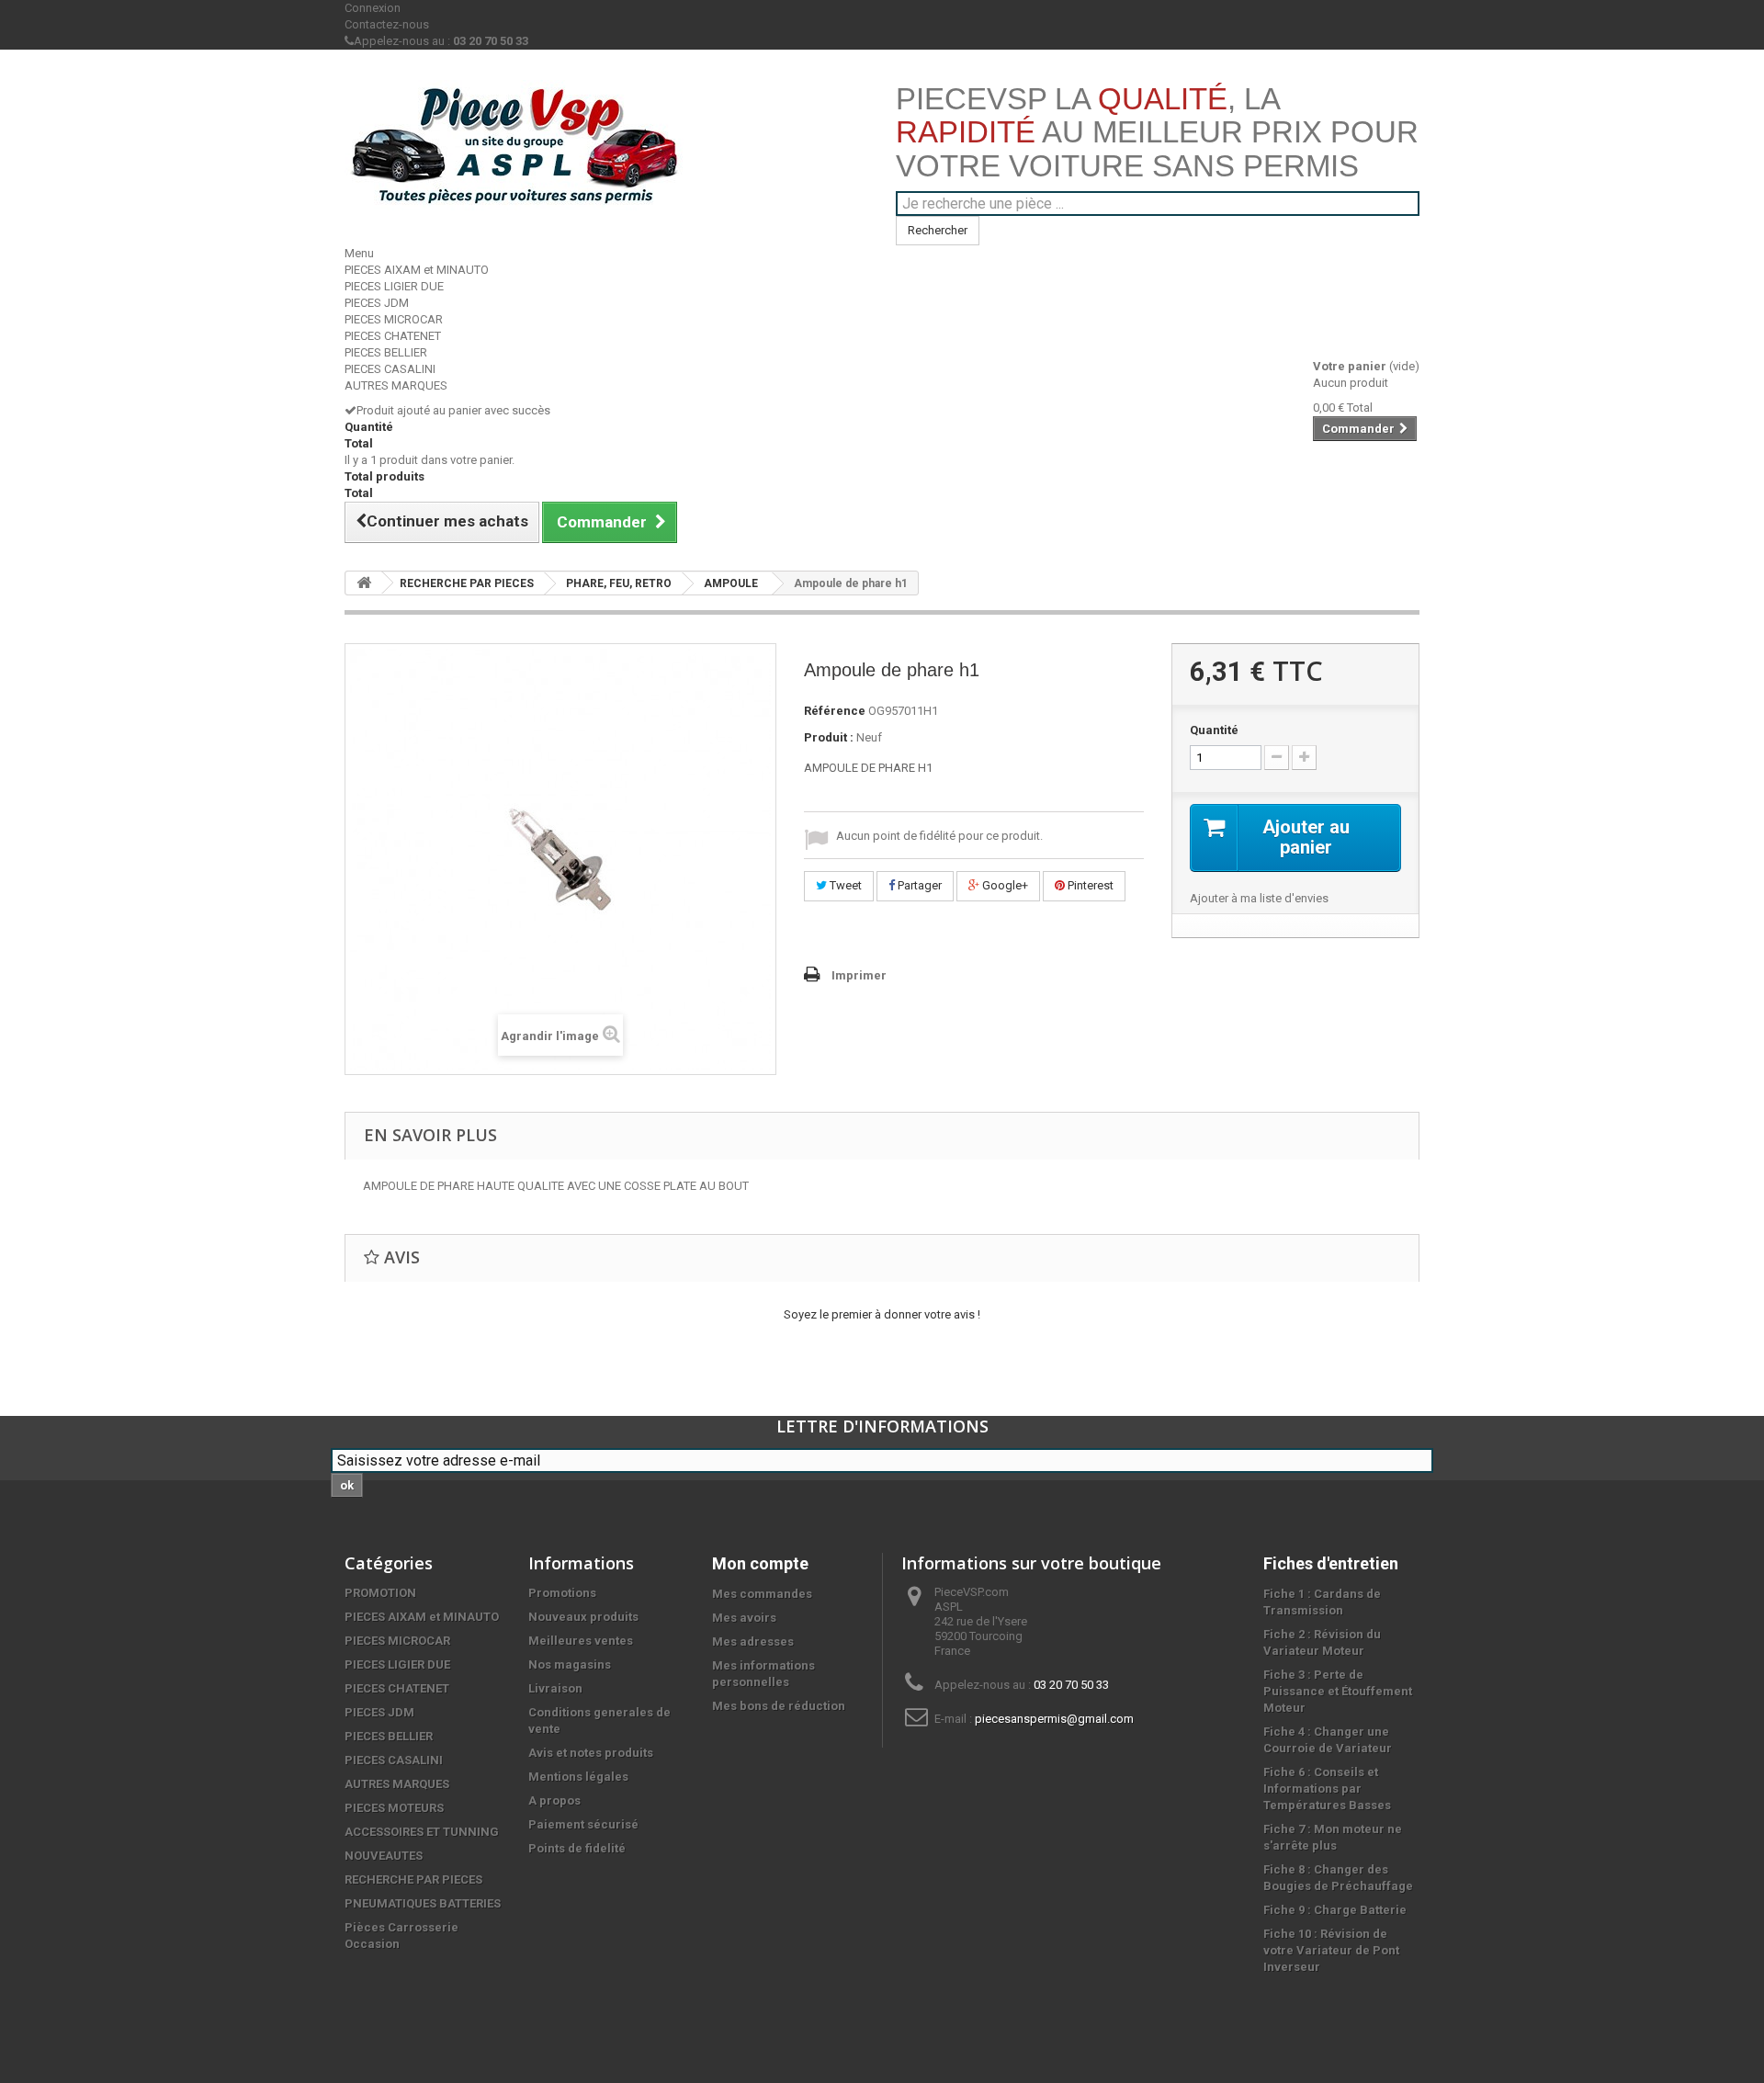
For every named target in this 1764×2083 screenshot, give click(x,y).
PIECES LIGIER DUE (394, 286)
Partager (918, 885)
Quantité (1214, 730)
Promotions (562, 1593)
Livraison (555, 1688)
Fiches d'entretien (1331, 1563)
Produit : (829, 737)
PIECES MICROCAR (394, 319)
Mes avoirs (744, 1618)
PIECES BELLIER (386, 352)
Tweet (844, 885)
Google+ (1004, 885)
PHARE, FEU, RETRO (619, 583)
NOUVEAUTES (384, 1856)
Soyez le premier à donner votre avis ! (882, 1314)
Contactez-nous (387, 24)
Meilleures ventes (581, 1641)
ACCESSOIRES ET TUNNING (422, 1832)
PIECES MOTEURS (394, 1808)
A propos (554, 1800)
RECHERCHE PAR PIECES (467, 583)
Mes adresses (753, 1641)
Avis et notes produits (591, 1753)
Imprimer (859, 975)
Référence (835, 711)
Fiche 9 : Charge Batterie (1335, 1910)
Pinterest (1089, 885)
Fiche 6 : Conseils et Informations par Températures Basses (1327, 1789)
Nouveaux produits (583, 1617)
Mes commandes (762, 1594)
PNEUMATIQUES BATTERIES (423, 1903)
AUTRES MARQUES (396, 385)
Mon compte (760, 1563)
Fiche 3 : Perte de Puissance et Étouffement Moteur (1338, 1691)
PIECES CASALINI (390, 369)
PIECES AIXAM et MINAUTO (417, 270)
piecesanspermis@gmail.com (1054, 1719)
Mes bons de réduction (779, 1706)
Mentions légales (578, 1777)
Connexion (373, 8)
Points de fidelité (577, 1848)
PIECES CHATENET (393, 336)
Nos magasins (570, 1664)
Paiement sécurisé (583, 1824)
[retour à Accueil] (364, 583)
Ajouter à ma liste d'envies (1259, 898)
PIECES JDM (377, 303)
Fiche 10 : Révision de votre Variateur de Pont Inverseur (1331, 1950)
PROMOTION (380, 1593)
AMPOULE (731, 583)
